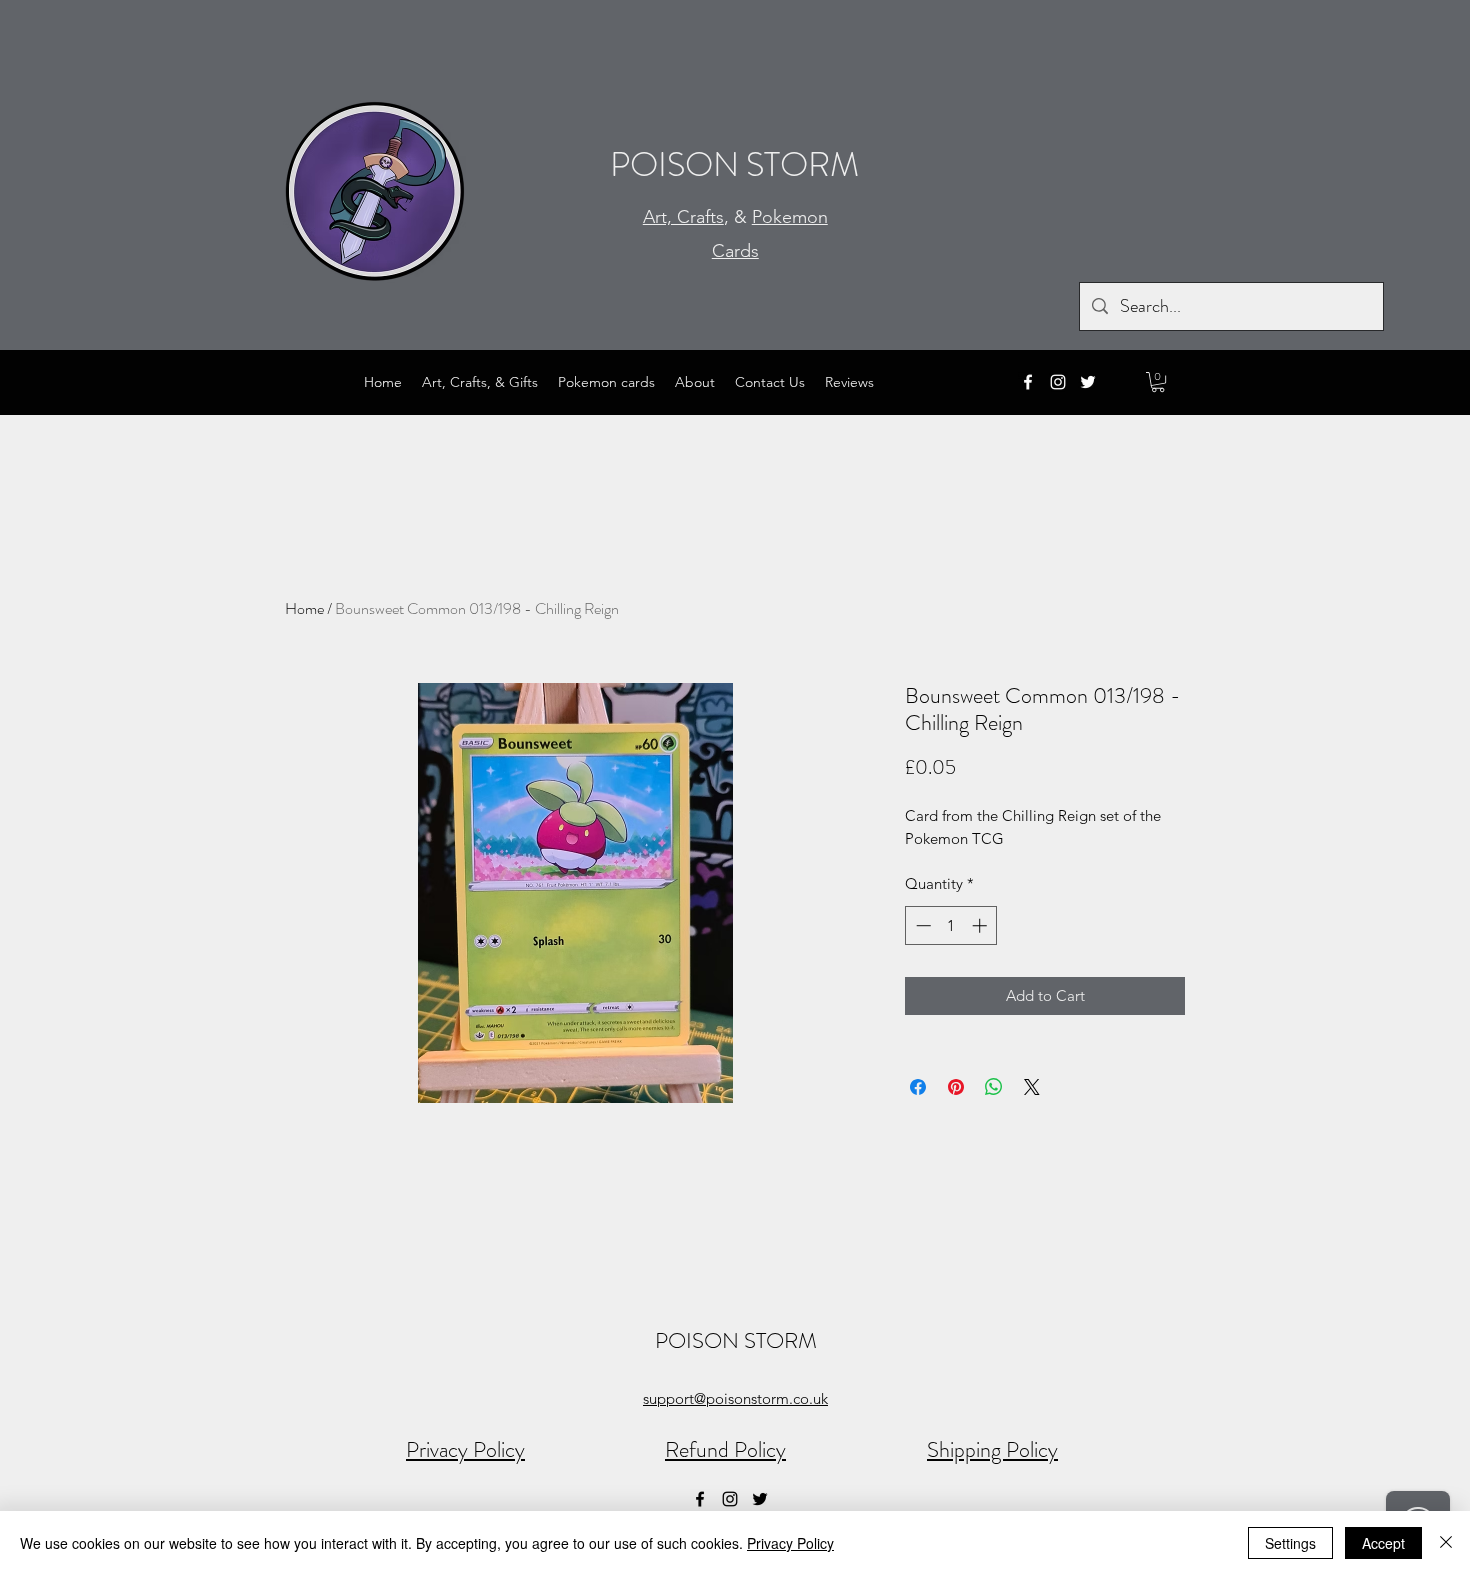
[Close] (1446, 1543)
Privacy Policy (465, 1449)
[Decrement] (921, 925)
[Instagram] (1058, 382)
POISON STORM (734, 164)
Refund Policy (725, 1449)
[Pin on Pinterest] (956, 1087)
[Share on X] (1032, 1087)
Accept (1383, 1543)
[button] (1158, 382)
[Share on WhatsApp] (994, 1087)
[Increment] (981, 925)
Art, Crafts (683, 217)
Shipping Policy (992, 1449)
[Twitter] (1088, 382)
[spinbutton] (951, 925)
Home (304, 608)
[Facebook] (1028, 382)
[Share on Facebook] (918, 1087)
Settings (1290, 1543)
